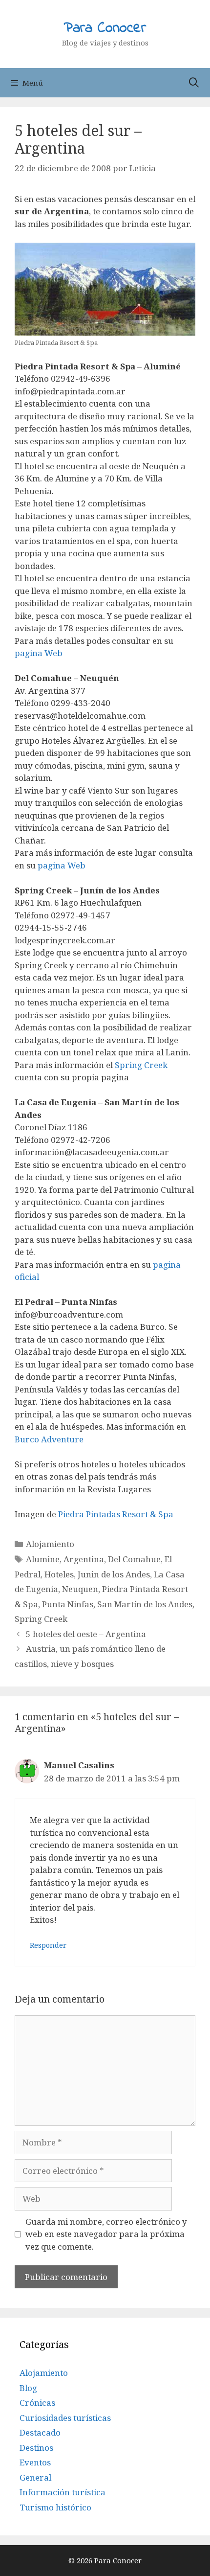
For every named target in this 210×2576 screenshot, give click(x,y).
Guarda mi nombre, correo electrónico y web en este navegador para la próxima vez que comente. (106, 2234)
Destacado (40, 2432)
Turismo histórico (55, 2507)
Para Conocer (105, 28)
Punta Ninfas (68, 1604)
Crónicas (37, 2403)
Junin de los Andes (114, 1574)
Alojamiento (50, 1544)
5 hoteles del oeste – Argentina (86, 1634)
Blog (28, 2388)
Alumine (43, 1559)
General (35, 2477)
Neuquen (80, 1589)
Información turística (63, 2492)
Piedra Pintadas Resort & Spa (116, 1514)
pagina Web (39, 653)
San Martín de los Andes (145, 1604)
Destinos (36, 2448)
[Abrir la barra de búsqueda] (194, 83)
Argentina (84, 1559)
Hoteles (59, 1574)
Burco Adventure (49, 1439)
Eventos (35, 2462)
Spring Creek (141, 1065)
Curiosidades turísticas (65, 2418)
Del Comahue (134, 1559)
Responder (48, 1945)
